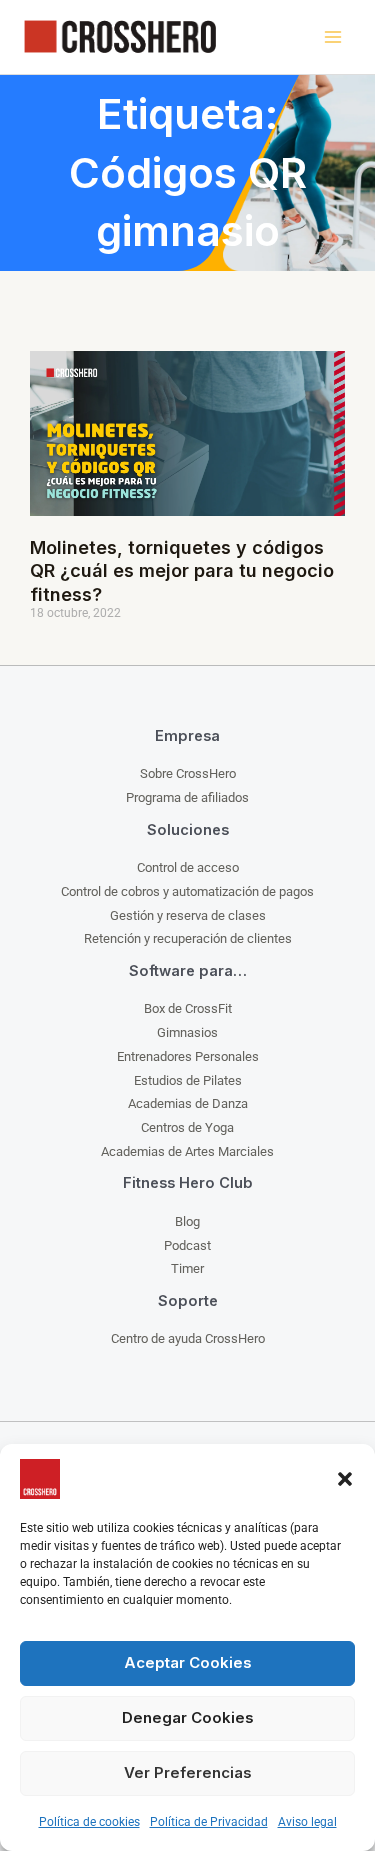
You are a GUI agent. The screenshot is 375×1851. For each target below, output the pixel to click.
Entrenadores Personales (188, 1056)
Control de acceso (188, 867)
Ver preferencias (188, 1772)
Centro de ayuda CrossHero (188, 1338)
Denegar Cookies (188, 1717)
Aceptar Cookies (188, 1662)
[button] (345, 1479)
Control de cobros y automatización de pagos (187, 891)
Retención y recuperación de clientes (188, 938)
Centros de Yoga (187, 1127)
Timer (187, 1268)
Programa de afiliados (187, 797)
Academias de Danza (188, 1103)
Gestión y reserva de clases (188, 915)
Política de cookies (89, 1822)
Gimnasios (187, 1032)
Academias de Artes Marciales (187, 1151)
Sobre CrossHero (188, 773)
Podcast (187, 1245)
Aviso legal (307, 1822)
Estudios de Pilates (188, 1080)
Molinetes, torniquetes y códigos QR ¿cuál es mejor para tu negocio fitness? (182, 571)
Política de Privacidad (209, 1822)
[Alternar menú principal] (332, 37)
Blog (187, 1221)
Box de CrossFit (188, 1008)
